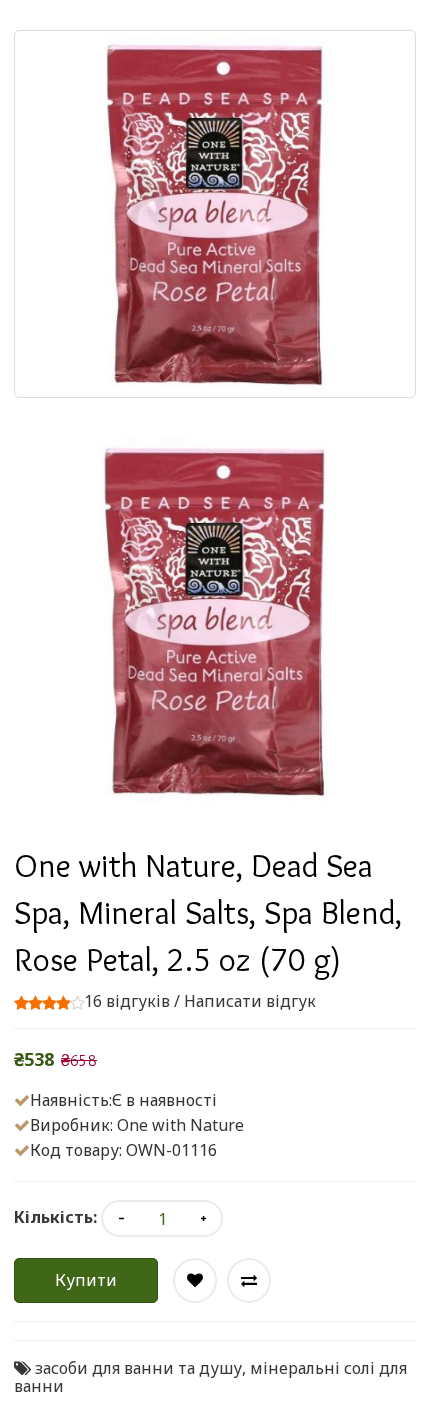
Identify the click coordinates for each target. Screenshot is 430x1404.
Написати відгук (250, 1001)
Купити (86, 1280)
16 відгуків (127, 1001)
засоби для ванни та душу (138, 1368)
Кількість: (55, 1217)
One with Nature (180, 1125)
